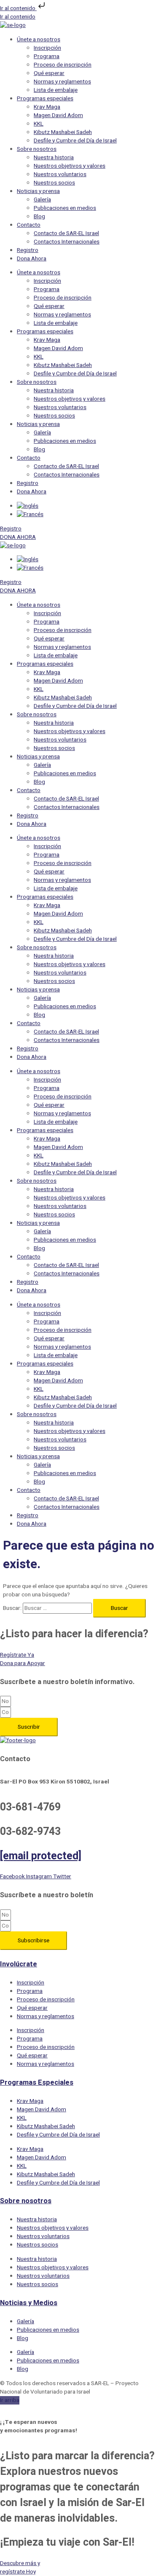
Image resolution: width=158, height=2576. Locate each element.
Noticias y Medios (29, 2303)
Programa (47, 56)
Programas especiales (45, 99)
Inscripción (47, 48)
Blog (39, 217)
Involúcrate (19, 1964)
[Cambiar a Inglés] (28, 506)
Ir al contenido (18, 8)
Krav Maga (47, 107)
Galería (42, 200)
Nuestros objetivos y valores (70, 166)
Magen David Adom (58, 115)
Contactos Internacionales (67, 242)
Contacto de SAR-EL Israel (66, 233)
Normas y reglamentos (62, 82)
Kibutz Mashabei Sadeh (63, 132)
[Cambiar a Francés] (30, 514)
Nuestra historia (54, 158)
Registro (28, 250)
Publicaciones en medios (65, 208)
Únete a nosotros (39, 40)
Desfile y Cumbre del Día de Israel (75, 141)
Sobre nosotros (37, 149)
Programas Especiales (37, 2083)
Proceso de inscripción (63, 65)
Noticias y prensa (38, 191)
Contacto (29, 225)
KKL (39, 124)
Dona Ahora (32, 259)
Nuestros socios (54, 183)
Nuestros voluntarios (60, 174)
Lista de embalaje (56, 90)
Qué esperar (49, 73)
